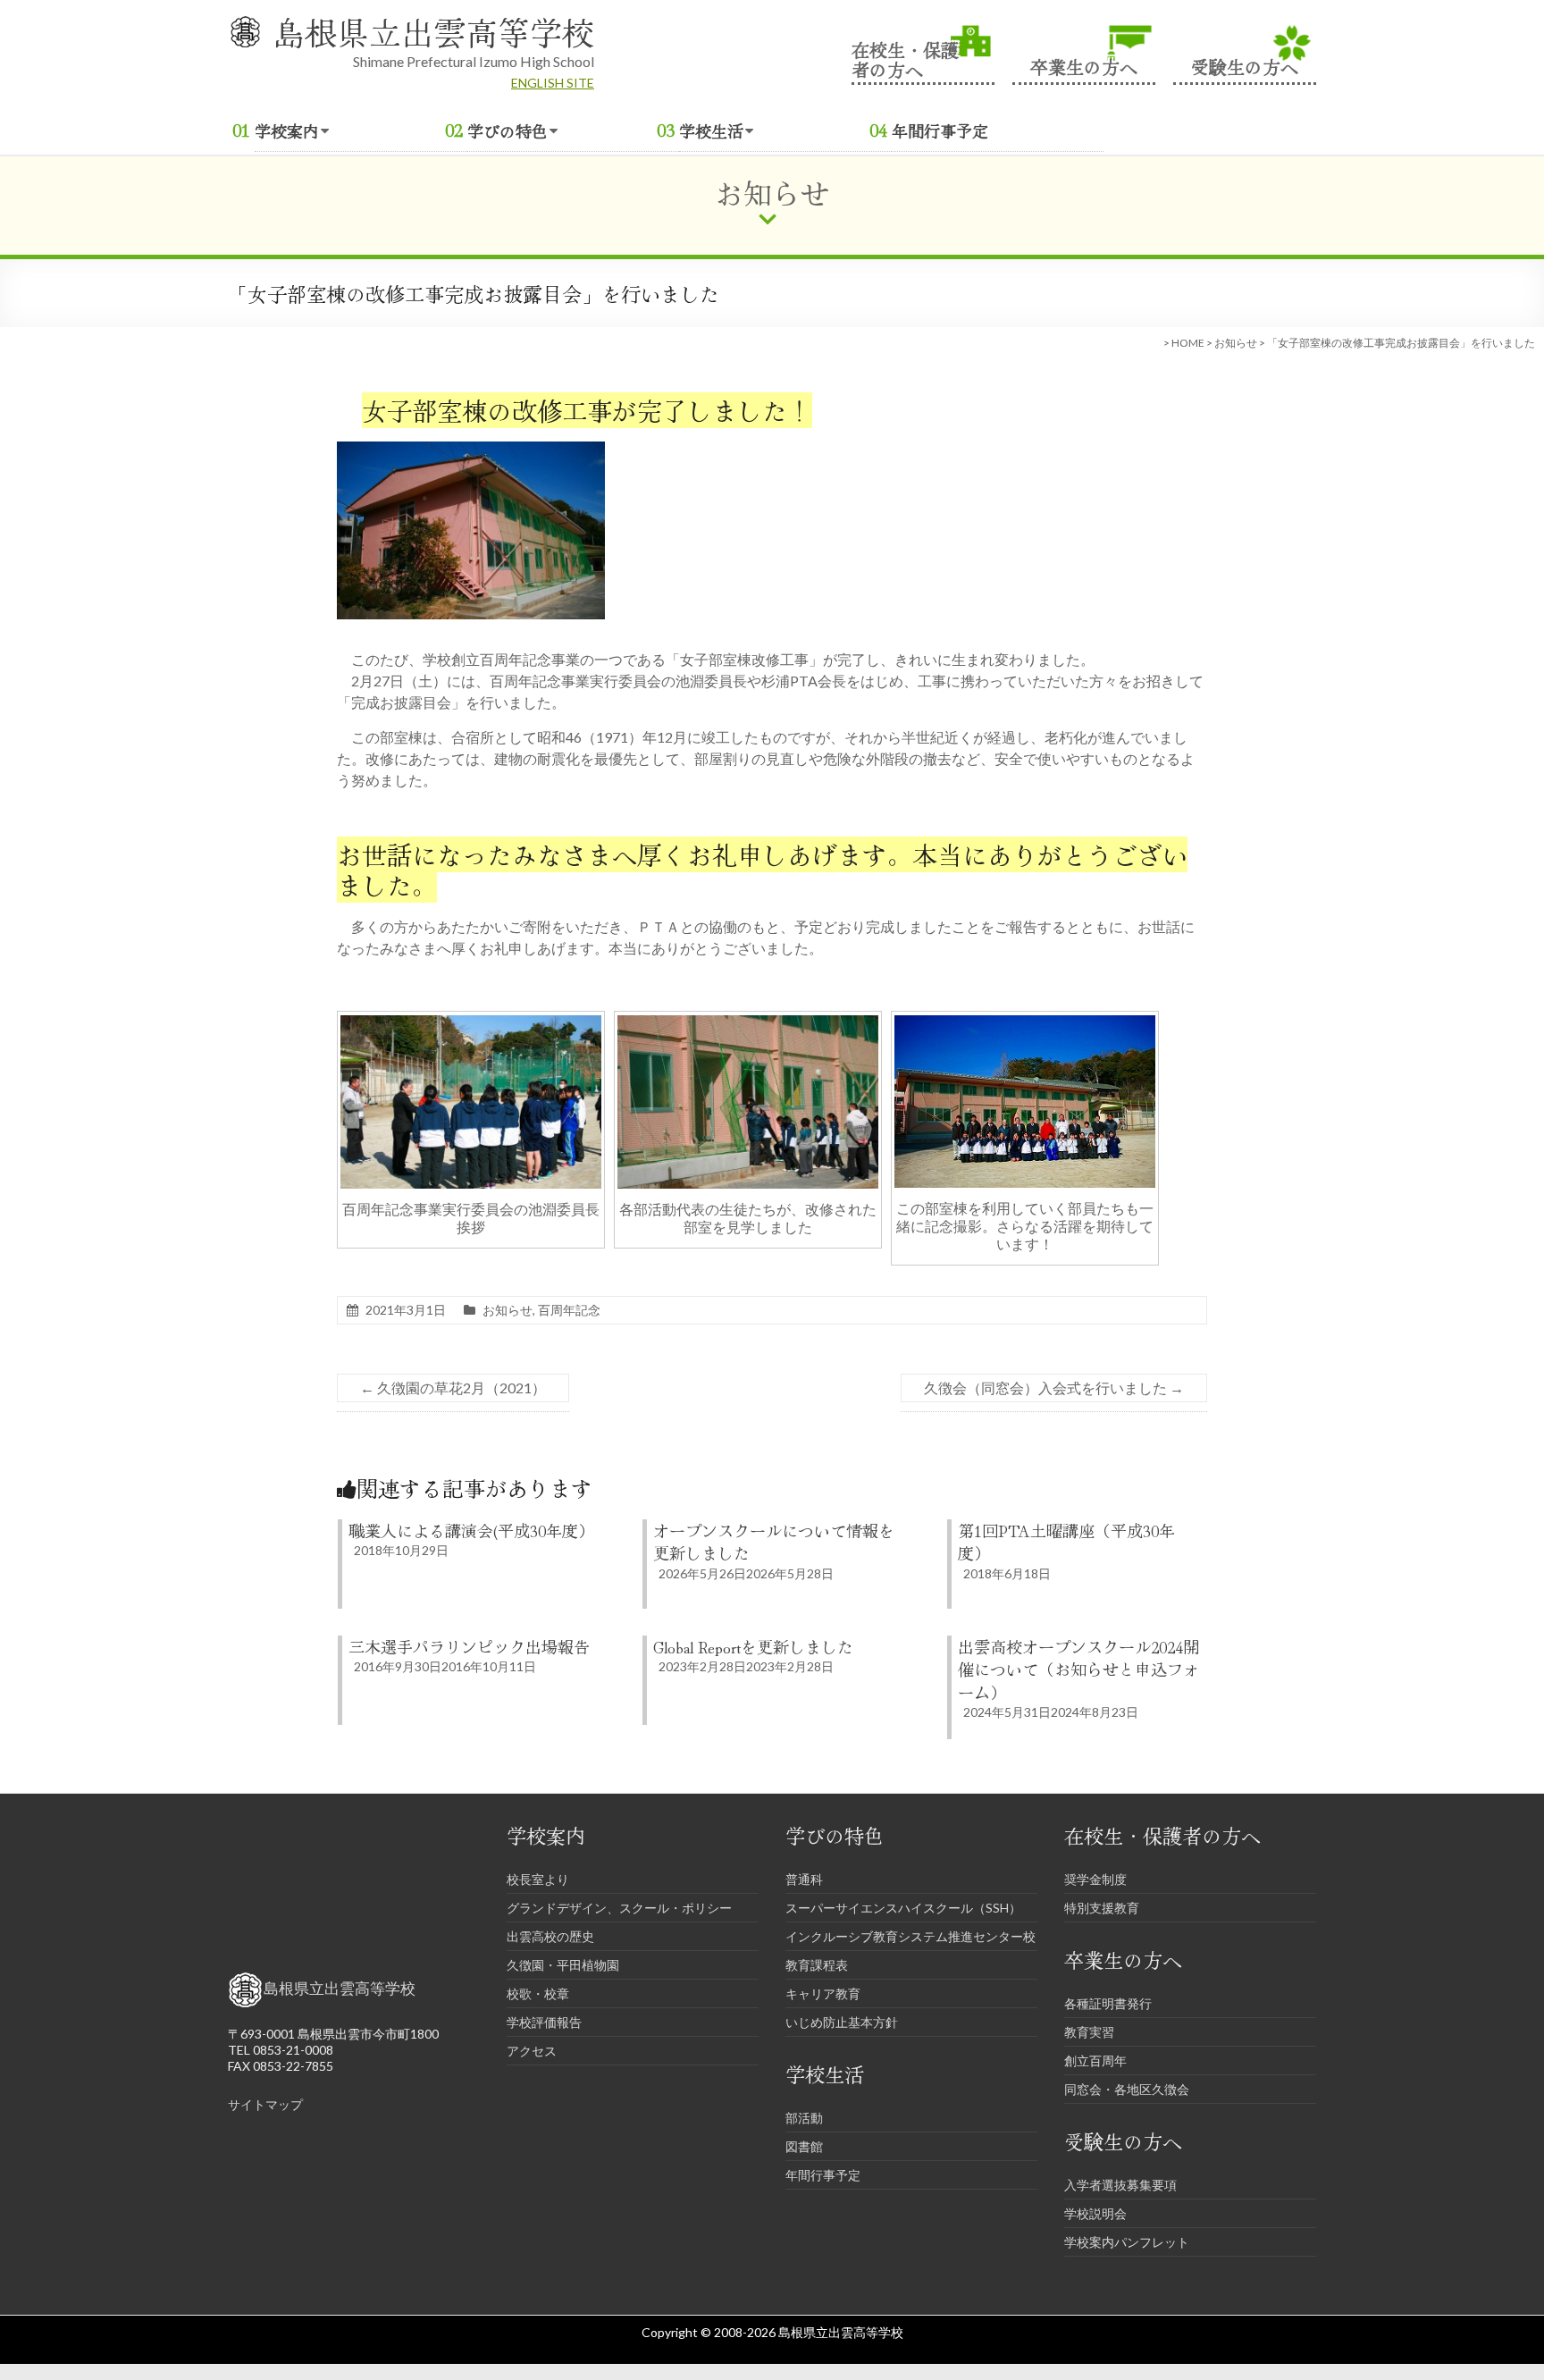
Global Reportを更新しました (753, 1646)
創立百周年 (1095, 2060)
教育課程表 (817, 1965)
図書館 (804, 2146)
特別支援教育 (1102, 1908)
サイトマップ (265, 2104)
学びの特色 (508, 130)
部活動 (804, 2118)
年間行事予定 (940, 130)
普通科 (804, 1879)
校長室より (538, 1879)
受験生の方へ (1245, 65)
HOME (1188, 343)
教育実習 (1089, 2032)
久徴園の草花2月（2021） (453, 1388)
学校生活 (711, 130)
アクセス (532, 2051)
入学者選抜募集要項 (1120, 2185)
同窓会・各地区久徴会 (1127, 2089)
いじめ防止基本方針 (842, 2022)
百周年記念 (569, 1310)
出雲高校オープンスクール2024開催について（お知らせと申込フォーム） (1078, 1669)
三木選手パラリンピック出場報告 (469, 1646)
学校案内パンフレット (1127, 2242)
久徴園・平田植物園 (563, 1965)
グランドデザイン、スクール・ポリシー (619, 1908)
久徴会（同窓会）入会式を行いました (1054, 1388)
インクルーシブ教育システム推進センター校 (910, 1936)
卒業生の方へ (1084, 65)
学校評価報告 (544, 2022)
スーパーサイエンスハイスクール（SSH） (903, 1908)
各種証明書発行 (1108, 2003)
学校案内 (287, 130)
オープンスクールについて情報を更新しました (774, 1541)
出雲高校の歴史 (550, 1936)
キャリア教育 (823, 1993)
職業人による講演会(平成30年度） (471, 1530)
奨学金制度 (1095, 1879)
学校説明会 (1095, 2213)
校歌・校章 (538, 1993)
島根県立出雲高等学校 (433, 31)
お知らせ (1236, 343)
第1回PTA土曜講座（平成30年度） (1066, 1541)
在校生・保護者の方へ (905, 58)
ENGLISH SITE (553, 83)
